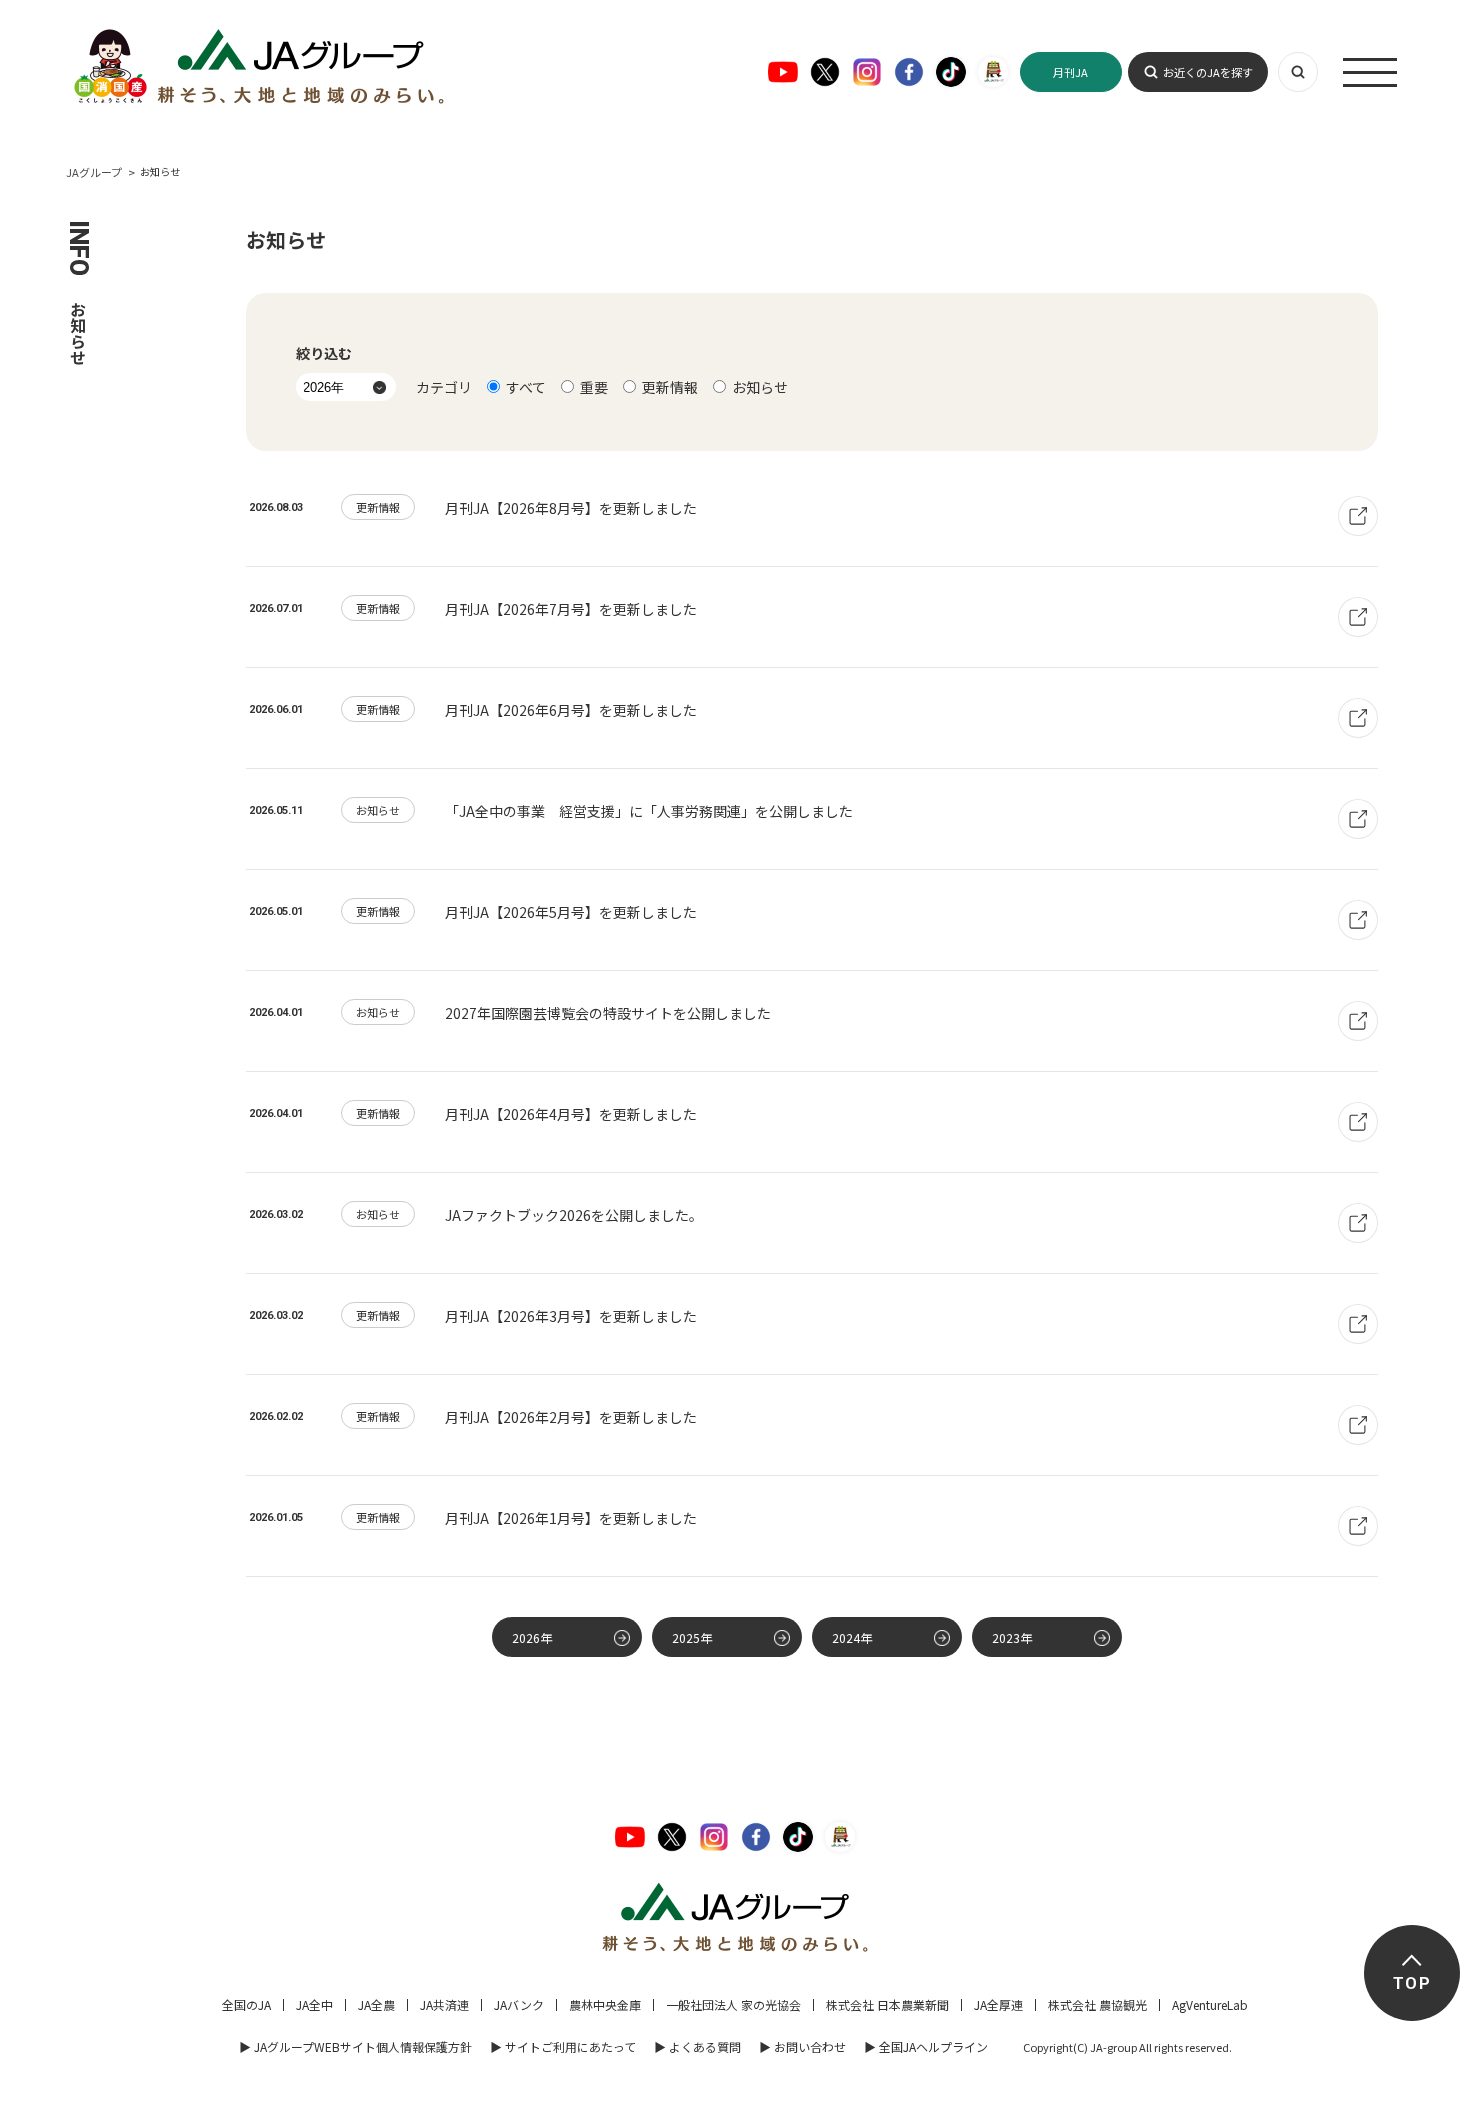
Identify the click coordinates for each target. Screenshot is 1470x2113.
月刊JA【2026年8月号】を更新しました (571, 508)
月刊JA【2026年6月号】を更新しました (571, 710)
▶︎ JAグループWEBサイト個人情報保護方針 (355, 2046)
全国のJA (246, 2004)
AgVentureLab (1210, 2004)
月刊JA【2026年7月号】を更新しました (571, 609)
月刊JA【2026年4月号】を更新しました (571, 1114)
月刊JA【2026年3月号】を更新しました (571, 1316)
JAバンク (519, 2004)
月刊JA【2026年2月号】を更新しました (571, 1417)
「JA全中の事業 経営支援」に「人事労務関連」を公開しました (649, 811)
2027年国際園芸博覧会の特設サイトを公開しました (608, 1013)
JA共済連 (444, 2004)
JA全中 (314, 2004)
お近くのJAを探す (1208, 72)
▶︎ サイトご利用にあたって (563, 2046)
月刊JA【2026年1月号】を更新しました (571, 1518)
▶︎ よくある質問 (697, 2046)
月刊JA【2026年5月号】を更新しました (571, 912)
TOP (1411, 1983)
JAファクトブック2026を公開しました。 (574, 1215)
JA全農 (376, 2004)
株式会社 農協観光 (1097, 2004)
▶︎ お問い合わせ (802, 2046)
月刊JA (1070, 72)
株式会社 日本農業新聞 (887, 2004)
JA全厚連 (998, 2004)
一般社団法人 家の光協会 (733, 2004)
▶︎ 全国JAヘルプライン (926, 2046)
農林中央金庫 (605, 2004)
